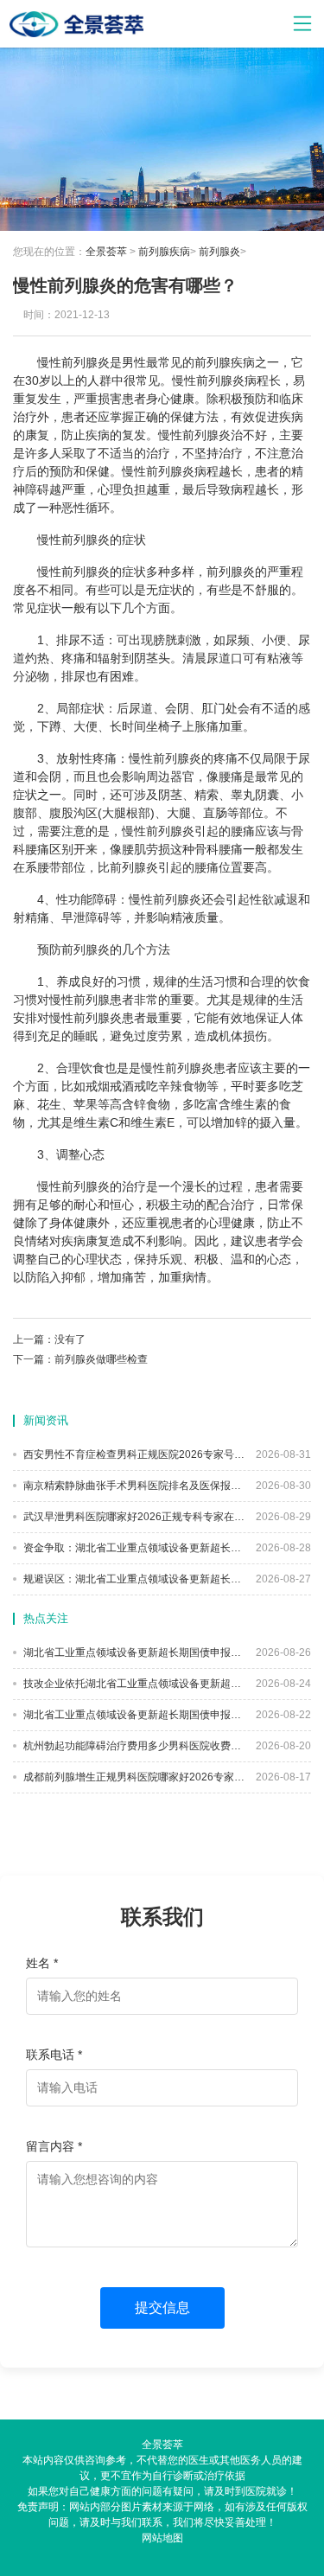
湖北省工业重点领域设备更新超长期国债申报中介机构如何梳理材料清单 (133, 1715)
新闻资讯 (46, 1420)
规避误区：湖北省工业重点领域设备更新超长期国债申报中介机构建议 (133, 1579)
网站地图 (162, 2538)
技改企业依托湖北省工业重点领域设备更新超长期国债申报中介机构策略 (133, 1684)
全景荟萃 (106, 252)
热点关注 (46, 1618)
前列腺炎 (219, 252)
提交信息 (162, 2308)
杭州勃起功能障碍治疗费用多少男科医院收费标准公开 (133, 1746)
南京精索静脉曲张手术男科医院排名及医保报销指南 (133, 1486)
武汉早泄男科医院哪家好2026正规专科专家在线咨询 (133, 1517)
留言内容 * (54, 2146)
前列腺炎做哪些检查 (101, 1359)
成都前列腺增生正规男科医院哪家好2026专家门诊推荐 (133, 1777)
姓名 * (42, 1963)
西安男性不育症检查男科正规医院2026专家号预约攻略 (133, 1454)
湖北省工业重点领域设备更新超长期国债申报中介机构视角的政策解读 (133, 1652)
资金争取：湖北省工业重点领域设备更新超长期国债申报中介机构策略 (133, 1548)
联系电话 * (54, 2055)
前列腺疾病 (164, 252)
